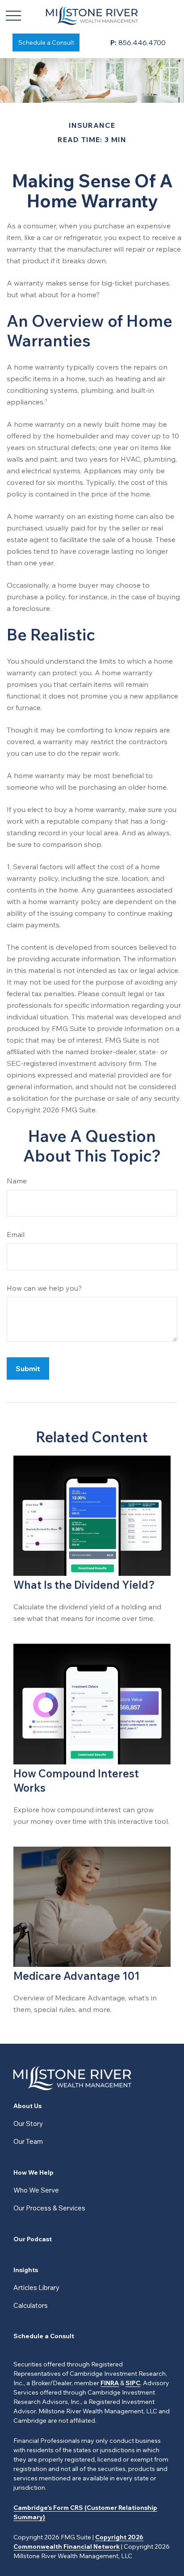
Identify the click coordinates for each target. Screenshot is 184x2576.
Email (16, 1234)
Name (17, 1181)
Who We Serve (36, 2190)
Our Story (28, 2124)
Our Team (28, 2141)
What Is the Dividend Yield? (84, 1585)
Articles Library (36, 2288)
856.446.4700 (138, 42)
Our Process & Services (49, 2208)
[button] (46, 42)
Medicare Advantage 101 (77, 1976)
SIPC (133, 2383)
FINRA (110, 2383)
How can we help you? (44, 1288)
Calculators (31, 2305)
